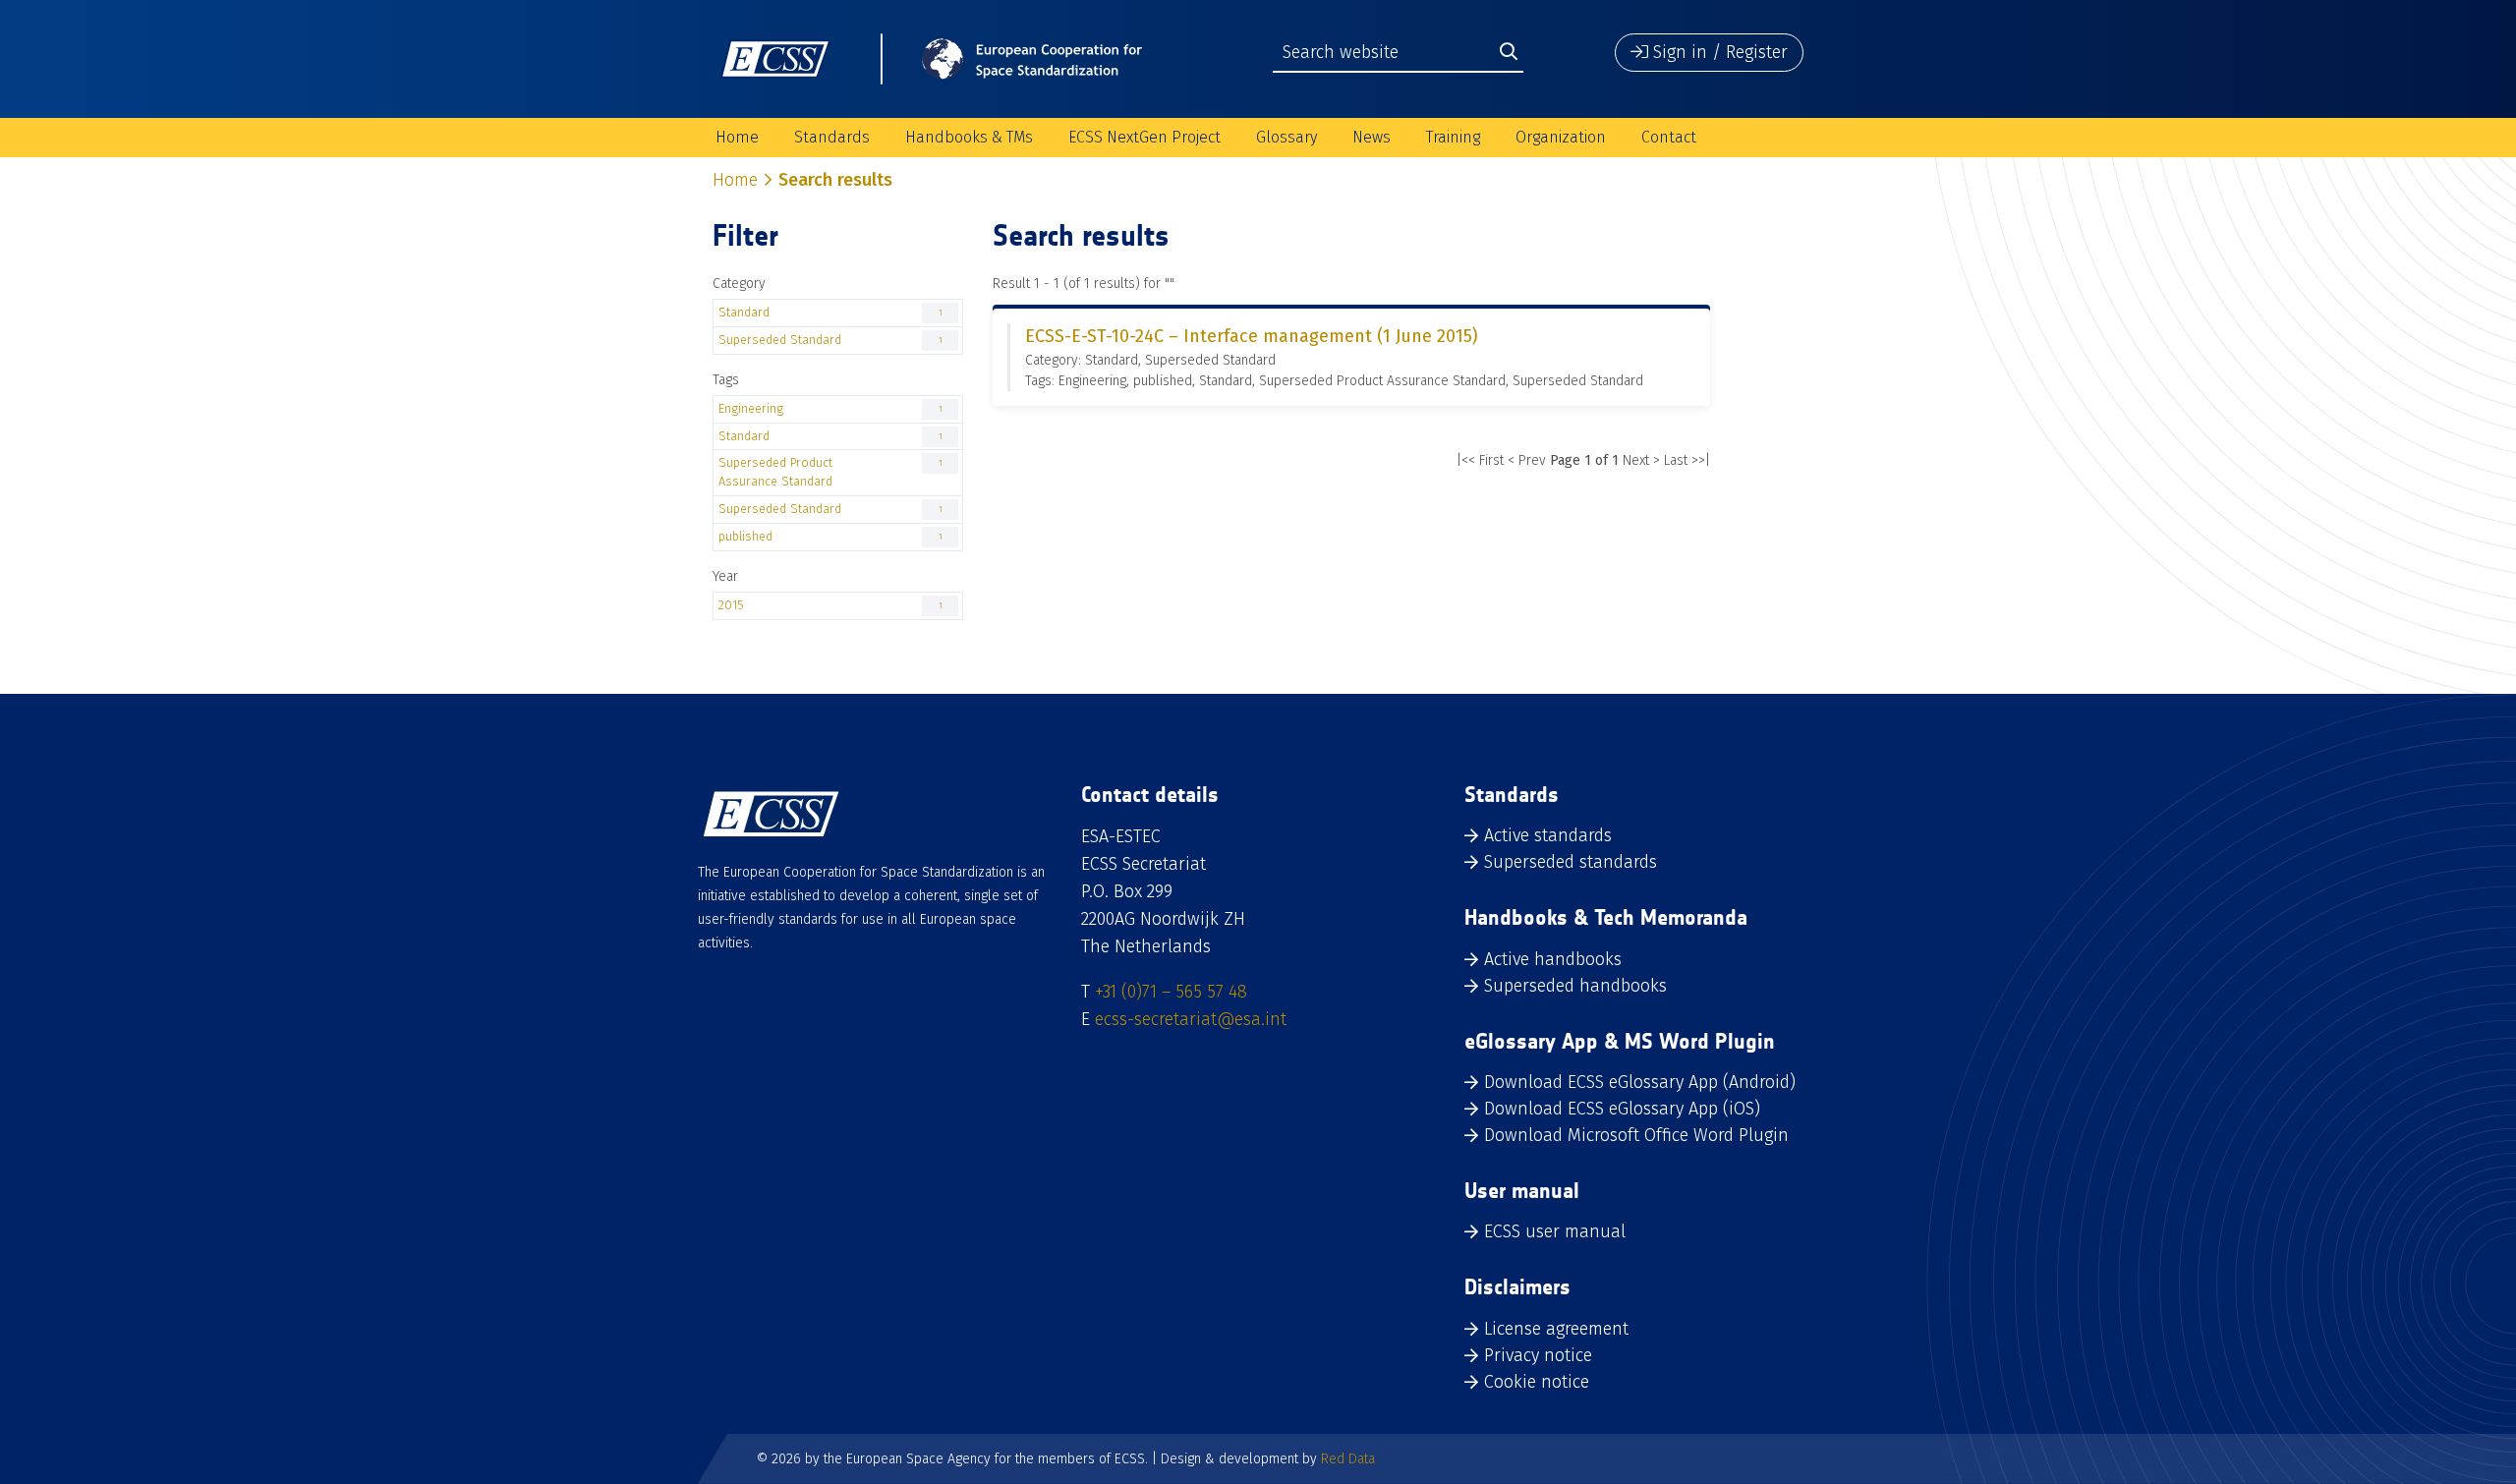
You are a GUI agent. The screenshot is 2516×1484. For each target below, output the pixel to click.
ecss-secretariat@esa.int (1191, 1019)
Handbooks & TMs (969, 137)
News (1372, 137)
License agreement (1556, 1329)
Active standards (1548, 835)
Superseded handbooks (1575, 986)
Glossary (1287, 137)
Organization (1561, 137)
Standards (832, 137)
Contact (1669, 137)
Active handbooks (1553, 959)
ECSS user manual (1555, 1231)
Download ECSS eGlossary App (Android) (1640, 1082)
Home (737, 137)
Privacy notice (1538, 1355)
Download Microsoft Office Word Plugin (1636, 1135)
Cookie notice (1537, 1382)
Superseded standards (1571, 862)
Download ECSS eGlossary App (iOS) (1622, 1109)
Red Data (1348, 1459)
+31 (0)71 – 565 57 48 (1171, 992)
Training (1453, 137)
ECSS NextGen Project (1144, 137)
